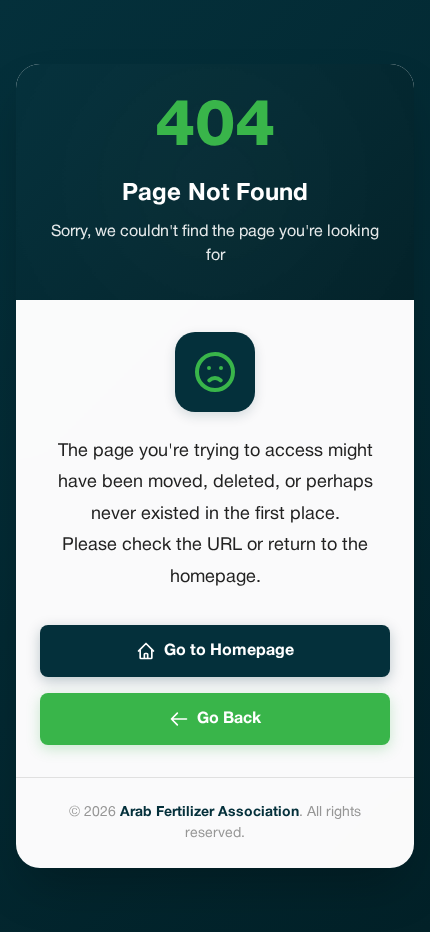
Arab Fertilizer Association (209, 812)
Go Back (229, 719)
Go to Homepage (229, 651)
